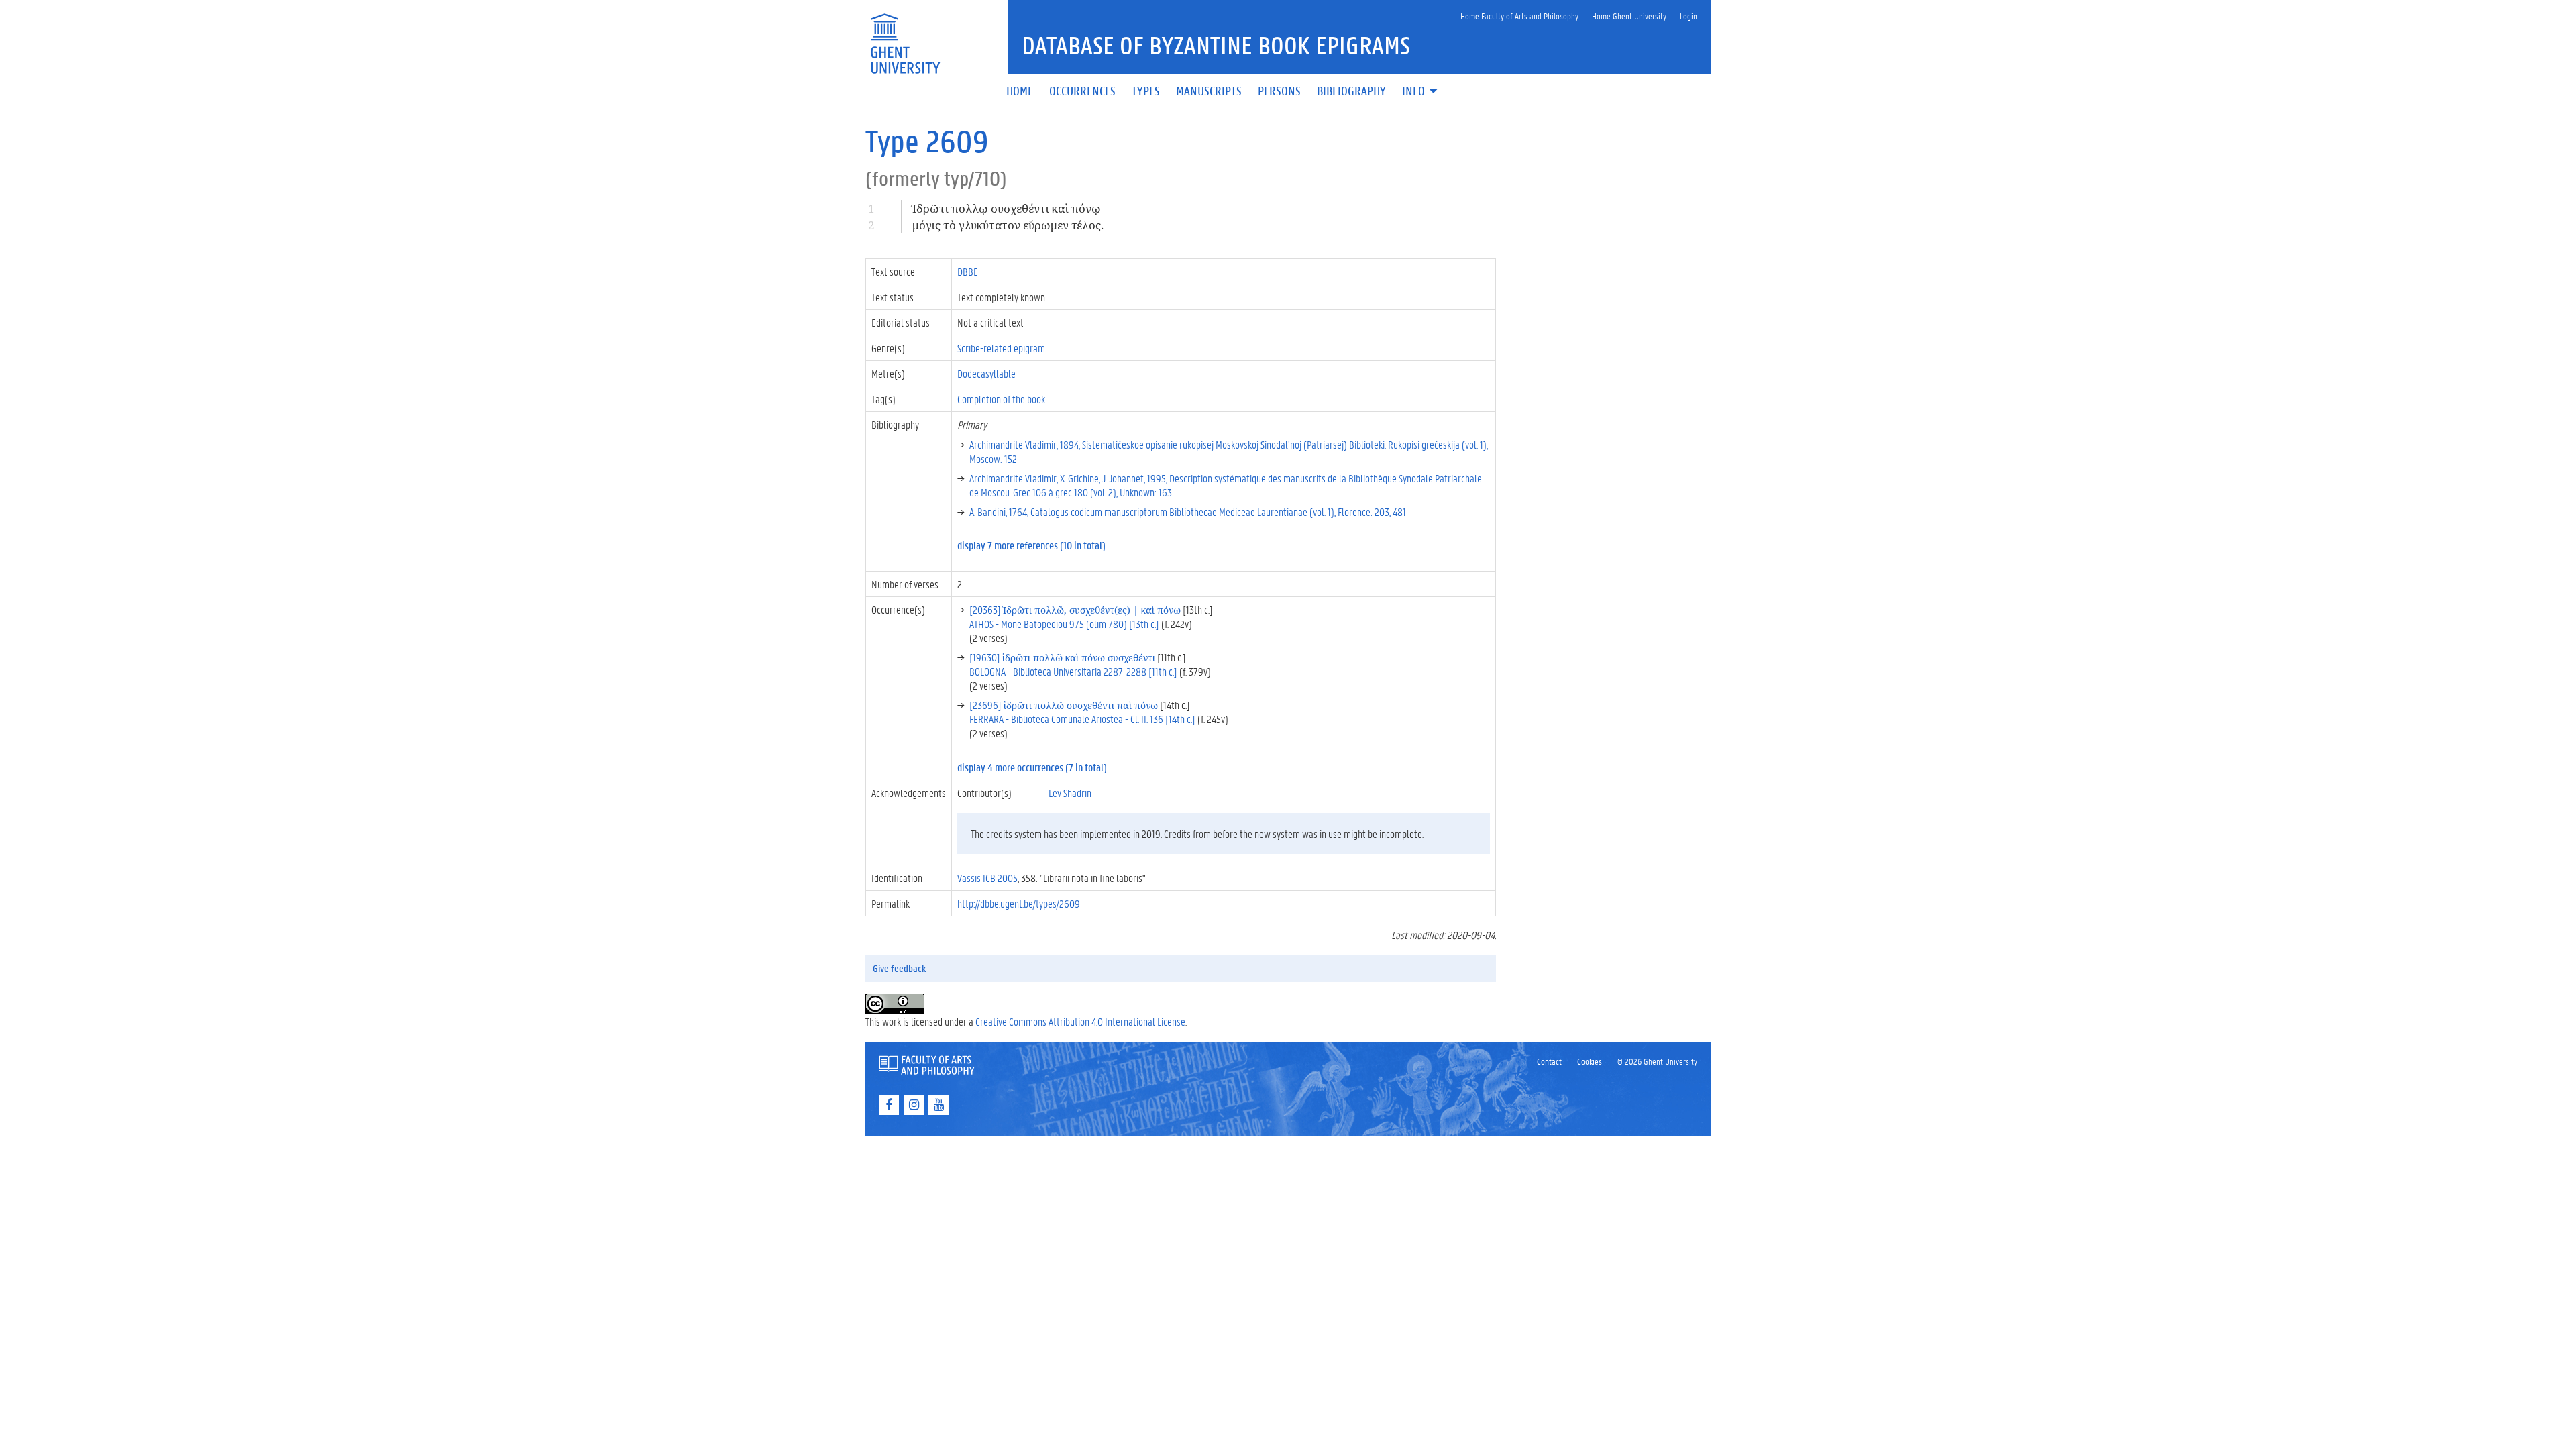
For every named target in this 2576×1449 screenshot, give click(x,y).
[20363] (1075, 609)
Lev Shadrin (1070, 793)
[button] (1421, 92)
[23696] (1064, 705)
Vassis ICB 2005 (987, 878)
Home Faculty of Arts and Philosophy (1519, 16)
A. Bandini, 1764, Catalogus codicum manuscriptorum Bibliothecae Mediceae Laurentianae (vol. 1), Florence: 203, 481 (1188, 512)
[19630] (1062, 657)
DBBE (968, 271)
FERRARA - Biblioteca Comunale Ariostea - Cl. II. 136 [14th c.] (1082, 719)
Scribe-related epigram (1001, 348)
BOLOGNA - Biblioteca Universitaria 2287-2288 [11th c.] (1073, 671)
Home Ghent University (1629, 16)
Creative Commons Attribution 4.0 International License (1080, 1021)
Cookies (1590, 1061)
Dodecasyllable (986, 373)
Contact (1549, 1061)
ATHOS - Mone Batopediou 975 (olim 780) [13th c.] (1064, 624)
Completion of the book (1001, 399)
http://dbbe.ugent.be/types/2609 (1019, 903)
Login (1688, 16)
